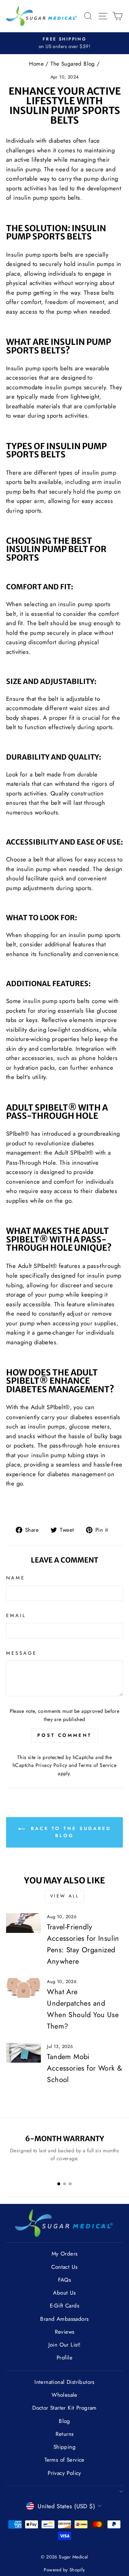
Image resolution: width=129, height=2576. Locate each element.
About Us (64, 2293)
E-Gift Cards (64, 2306)
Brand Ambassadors (64, 2319)
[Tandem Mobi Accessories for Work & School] (23, 2053)
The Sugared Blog (73, 64)
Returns (65, 2434)
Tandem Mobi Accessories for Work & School (85, 2068)
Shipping (64, 2447)
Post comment (64, 1735)
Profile (64, 2358)
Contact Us (64, 2267)
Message (21, 1653)
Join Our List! (65, 2345)
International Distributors (64, 2382)
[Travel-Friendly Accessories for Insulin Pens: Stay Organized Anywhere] (23, 1923)
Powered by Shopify (64, 2570)
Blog (64, 2421)
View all (65, 1896)
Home (36, 64)
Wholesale (64, 2395)
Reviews (65, 2332)
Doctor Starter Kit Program (64, 2408)
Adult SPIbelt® (74, 1152)
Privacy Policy (51, 1765)
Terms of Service (97, 1765)
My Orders (65, 2254)
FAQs (65, 2280)
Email (16, 1615)
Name (16, 1578)
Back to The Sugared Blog (70, 1832)
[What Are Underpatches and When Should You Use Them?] (23, 1988)
